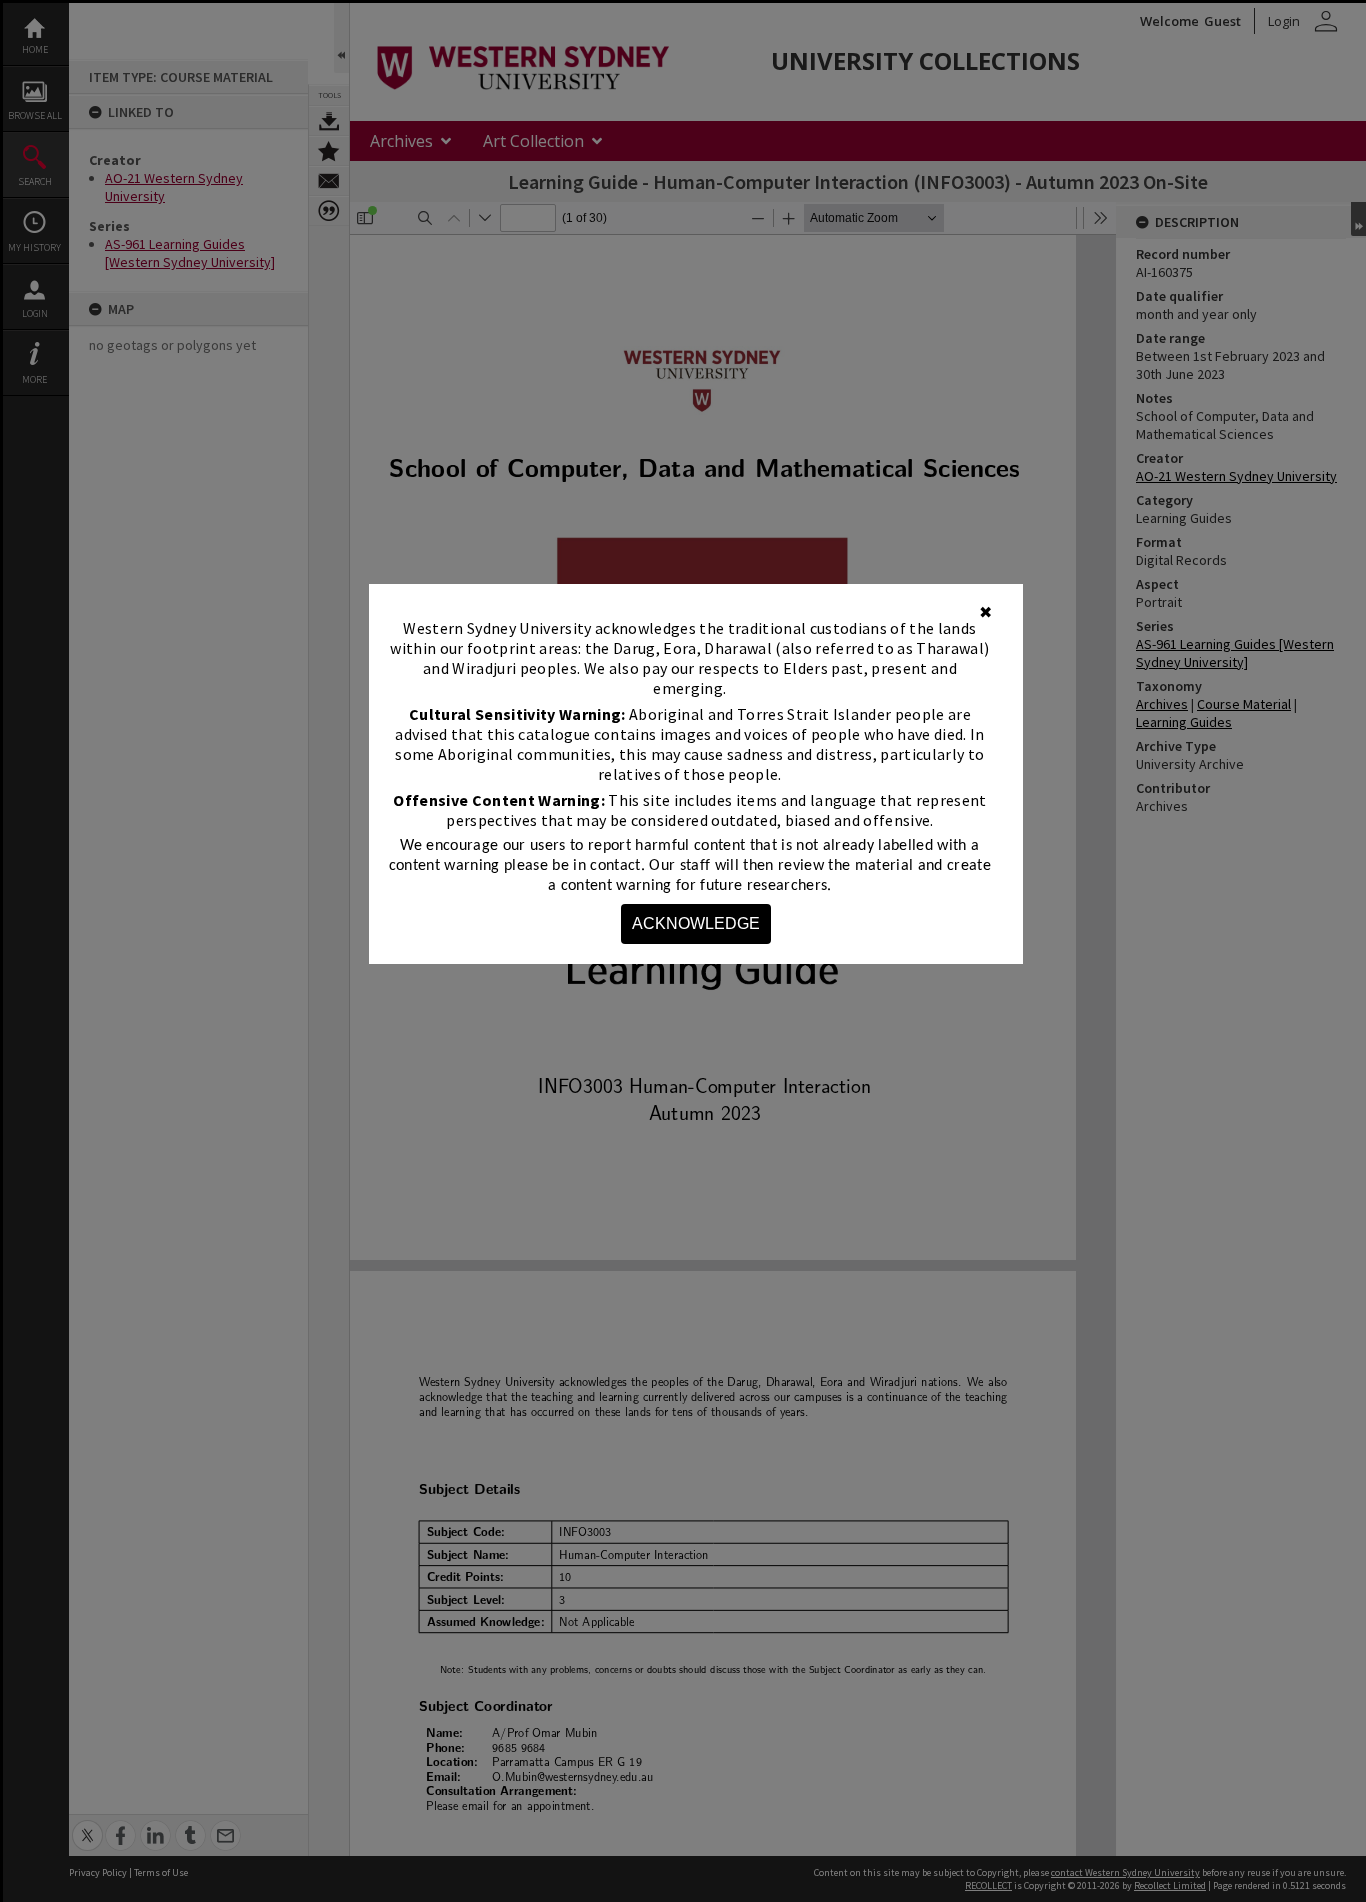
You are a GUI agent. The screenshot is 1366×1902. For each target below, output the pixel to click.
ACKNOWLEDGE (696, 923)
